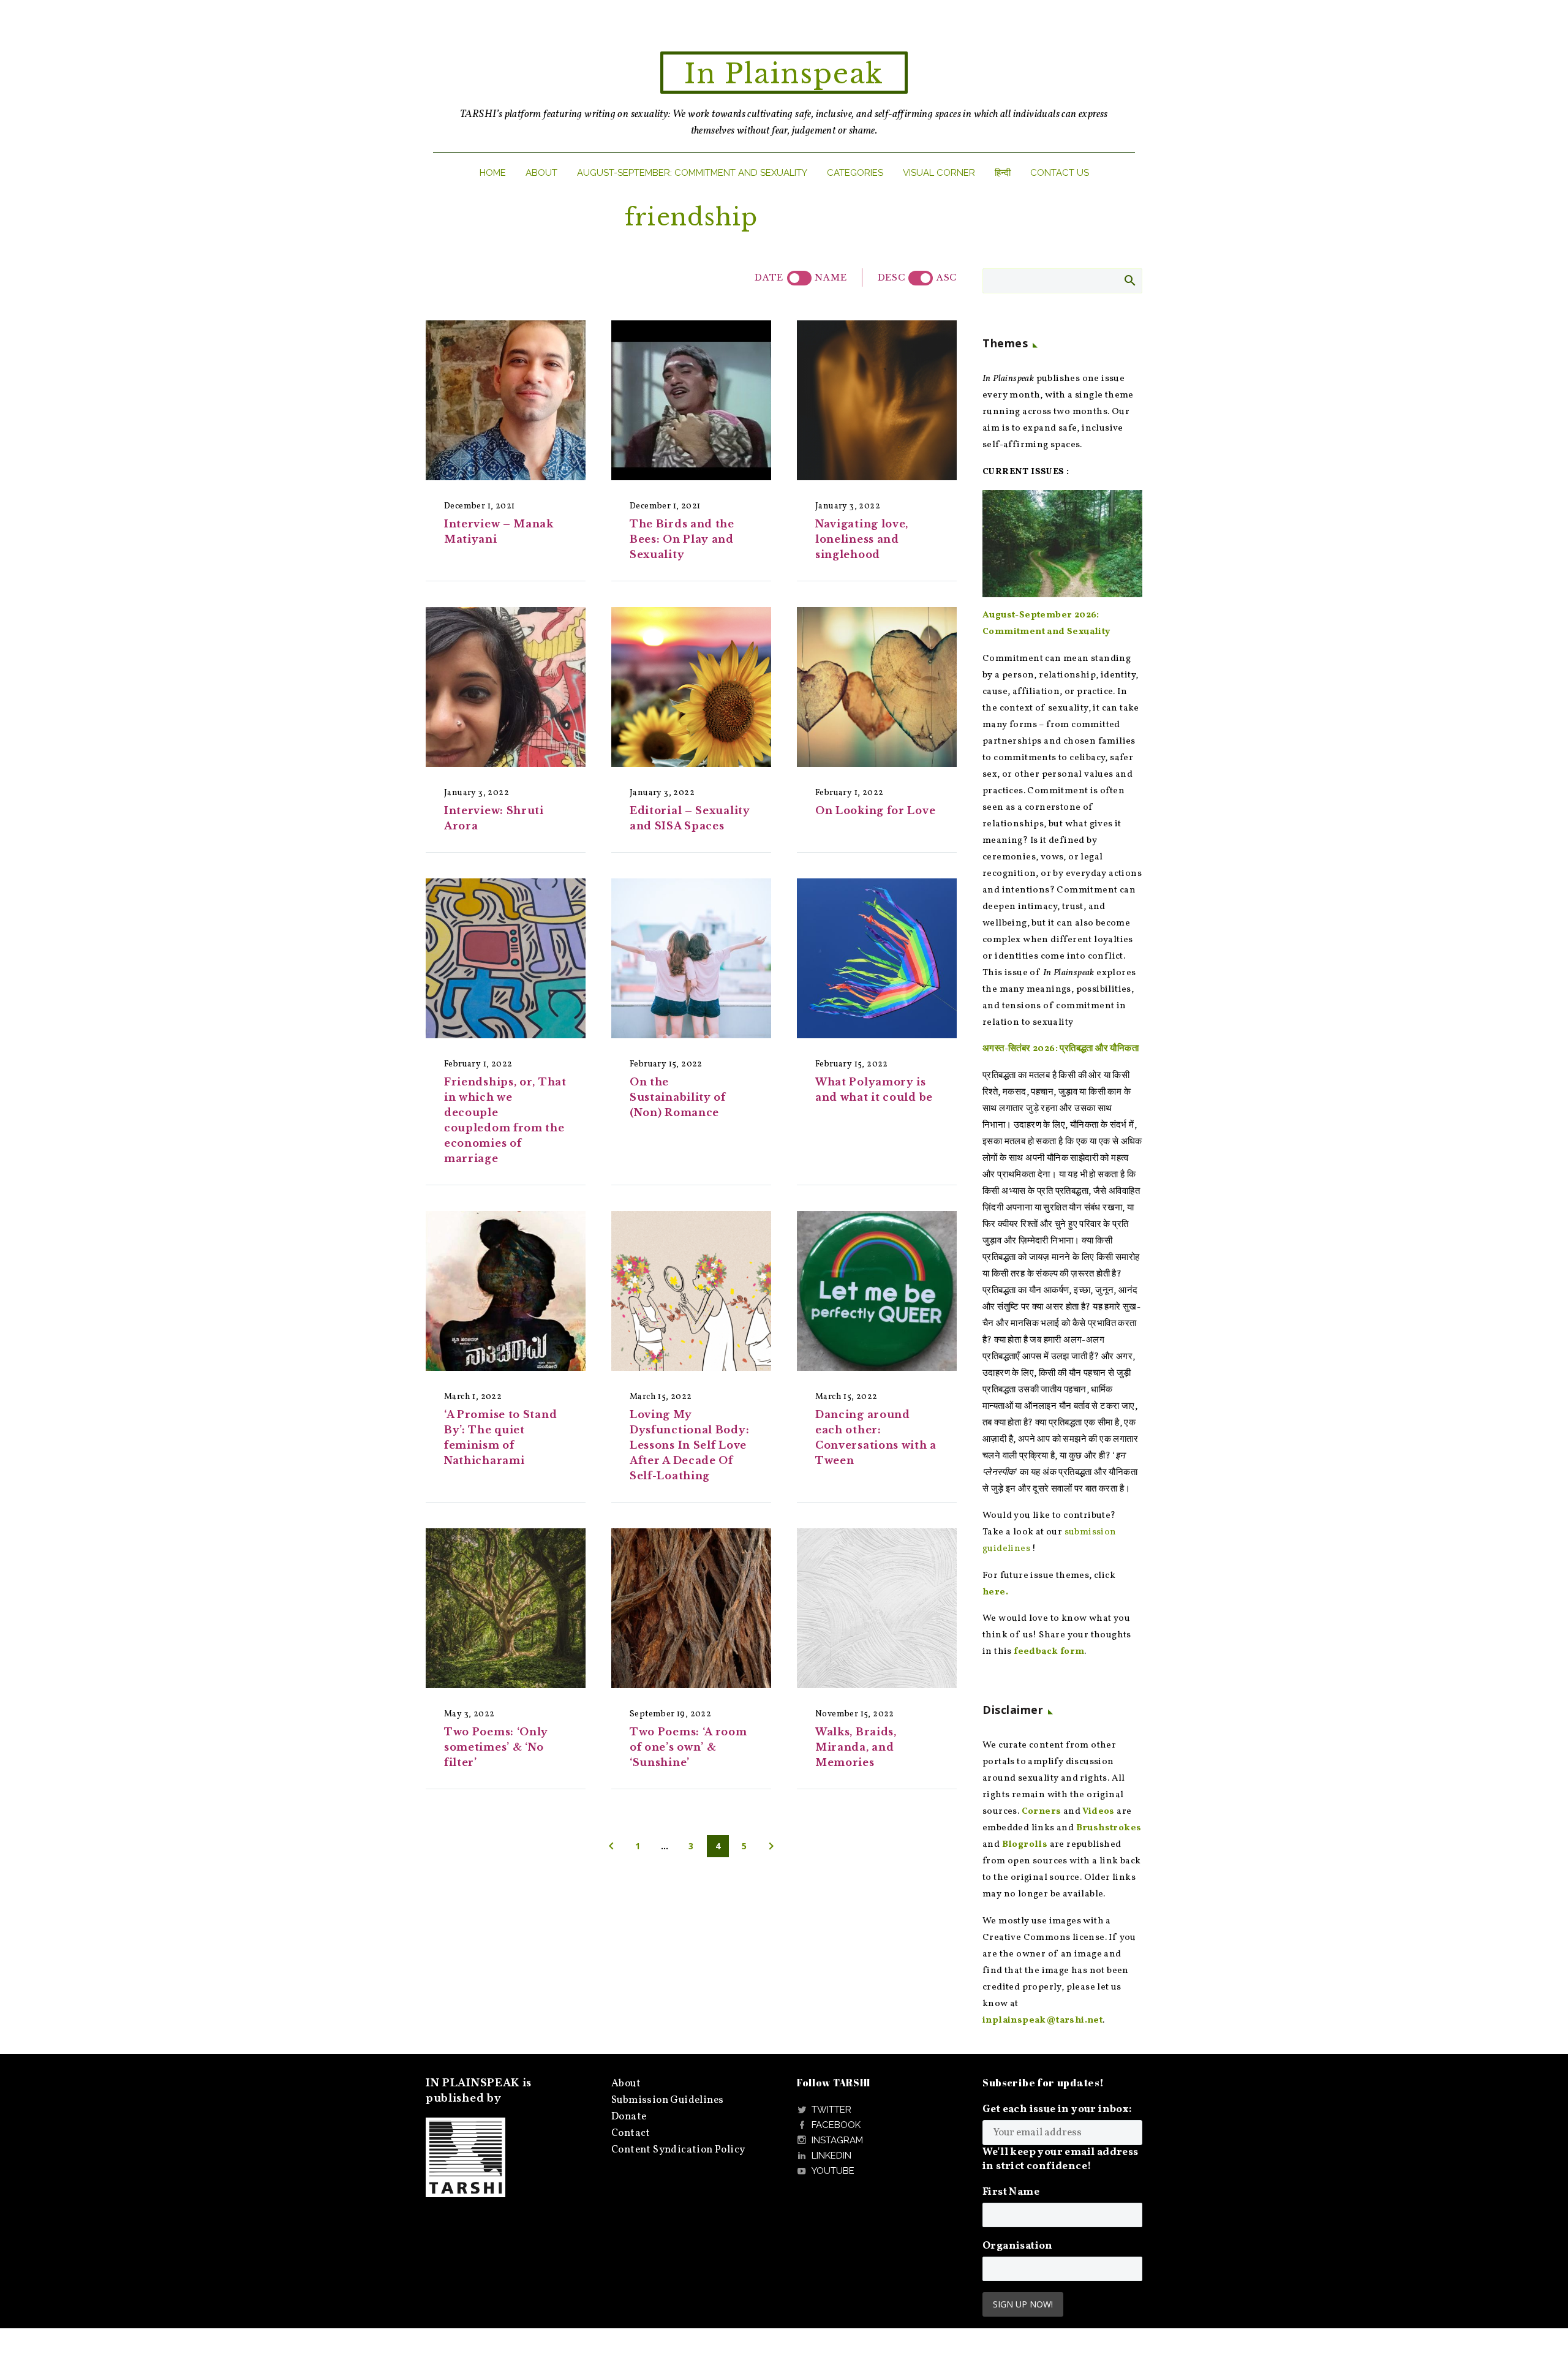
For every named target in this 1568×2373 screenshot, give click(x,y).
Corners (1042, 1812)
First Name (1011, 2192)
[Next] (771, 1846)
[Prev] (611, 1846)
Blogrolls (1025, 1845)
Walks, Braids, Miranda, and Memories (856, 1747)
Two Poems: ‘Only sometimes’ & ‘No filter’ (496, 1747)
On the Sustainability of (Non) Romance (678, 1097)
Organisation (1018, 2246)
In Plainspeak (784, 74)
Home (493, 173)
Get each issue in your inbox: (1057, 2109)
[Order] (921, 278)
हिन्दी (1003, 173)
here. (995, 1592)
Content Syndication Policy (678, 2150)
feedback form (1049, 1652)
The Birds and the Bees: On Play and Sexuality (682, 539)
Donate (629, 2117)
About (541, 173)
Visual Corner (939, 173)
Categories (855, 173)
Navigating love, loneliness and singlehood (862, 539)
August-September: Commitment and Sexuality (692, 173)
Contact (631, 2133)
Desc (891, 277)
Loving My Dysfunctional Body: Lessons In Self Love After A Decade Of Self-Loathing (689, 1445)
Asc (947, 277)
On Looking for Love (875, 810)
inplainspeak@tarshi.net (1042, 2020)
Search (1129, 280)
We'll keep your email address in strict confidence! (1061, 2159)
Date (769, 277)
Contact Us (1060, 173)
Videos (1098, 1812)
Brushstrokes (1109, 1828)
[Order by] (799, 278)
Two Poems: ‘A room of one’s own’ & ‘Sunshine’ (688, 1747)
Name (831, 277)
